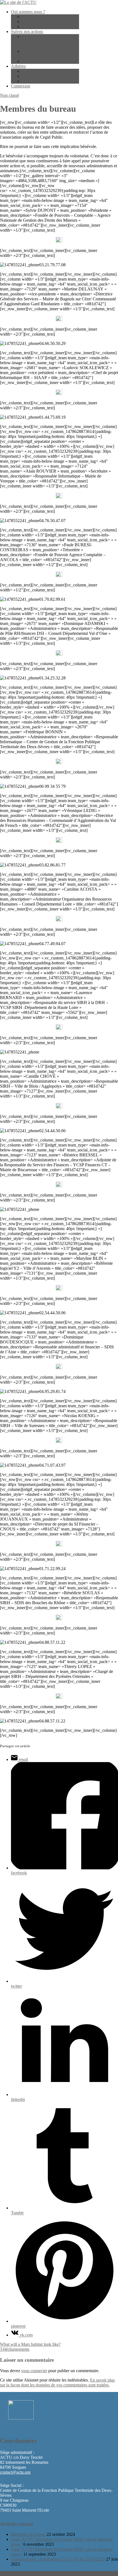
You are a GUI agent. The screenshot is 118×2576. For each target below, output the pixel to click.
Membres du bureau (39, 17)
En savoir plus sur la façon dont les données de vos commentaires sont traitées (57, 2382)
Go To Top (10, 2573)
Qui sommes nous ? (28, 12)
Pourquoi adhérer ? (38, 71)
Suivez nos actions (27, 31)
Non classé (9, 95)
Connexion (21, 86)
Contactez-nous (35, 27)
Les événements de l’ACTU (46, 61)
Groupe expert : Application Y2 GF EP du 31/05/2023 (58, 2559)
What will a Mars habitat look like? (30, 2344)
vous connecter (34, 2371)
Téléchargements (15, 2349)
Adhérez (18, 66)
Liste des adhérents (38, 22)
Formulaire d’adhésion (41, 81)
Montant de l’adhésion (41, 76)
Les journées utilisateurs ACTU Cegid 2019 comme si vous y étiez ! (49, 41)
